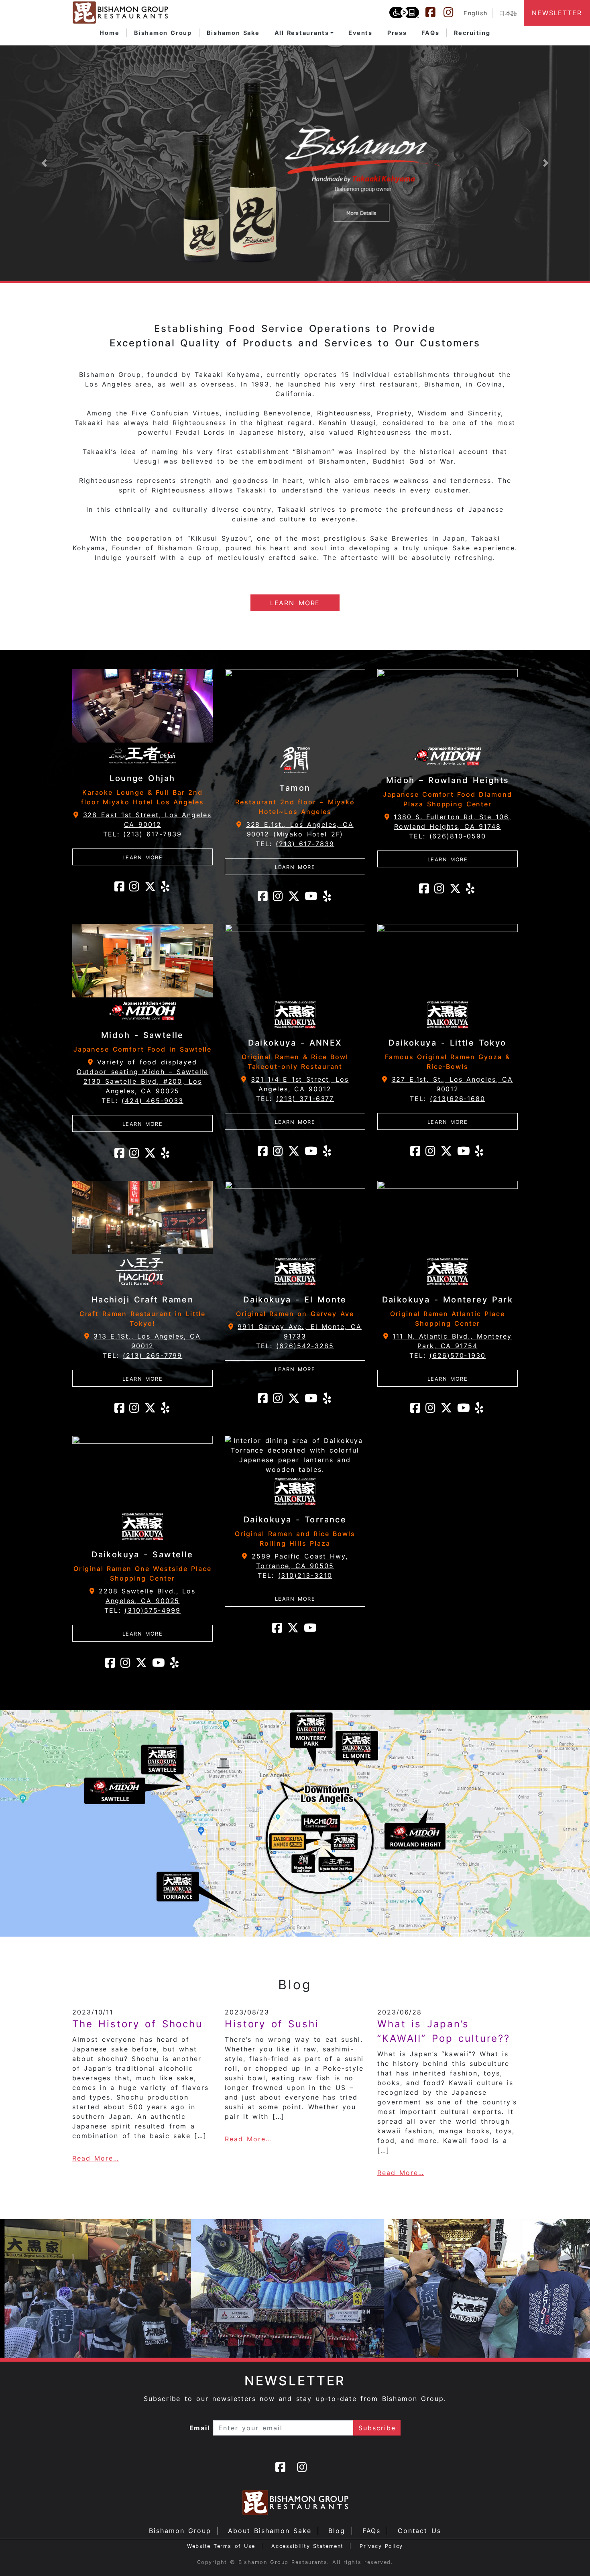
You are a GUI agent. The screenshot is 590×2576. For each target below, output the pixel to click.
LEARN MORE (295, 603)
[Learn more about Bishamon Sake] (295, 163)
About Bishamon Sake (270, 2531)
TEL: (142, 834)
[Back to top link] (570, 2556)
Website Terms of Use (221, 2546)
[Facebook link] (434, 12)
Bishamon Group (180, 2531)
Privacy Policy (381, 2546)
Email (200, 2428)
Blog (337, 2531)
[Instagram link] (452, 12)
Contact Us (419, 2531)
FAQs (372, 2531)
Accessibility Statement (307, 2546)
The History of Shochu (137, 2024)
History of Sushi (272, 2024)
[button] (304, 33)
